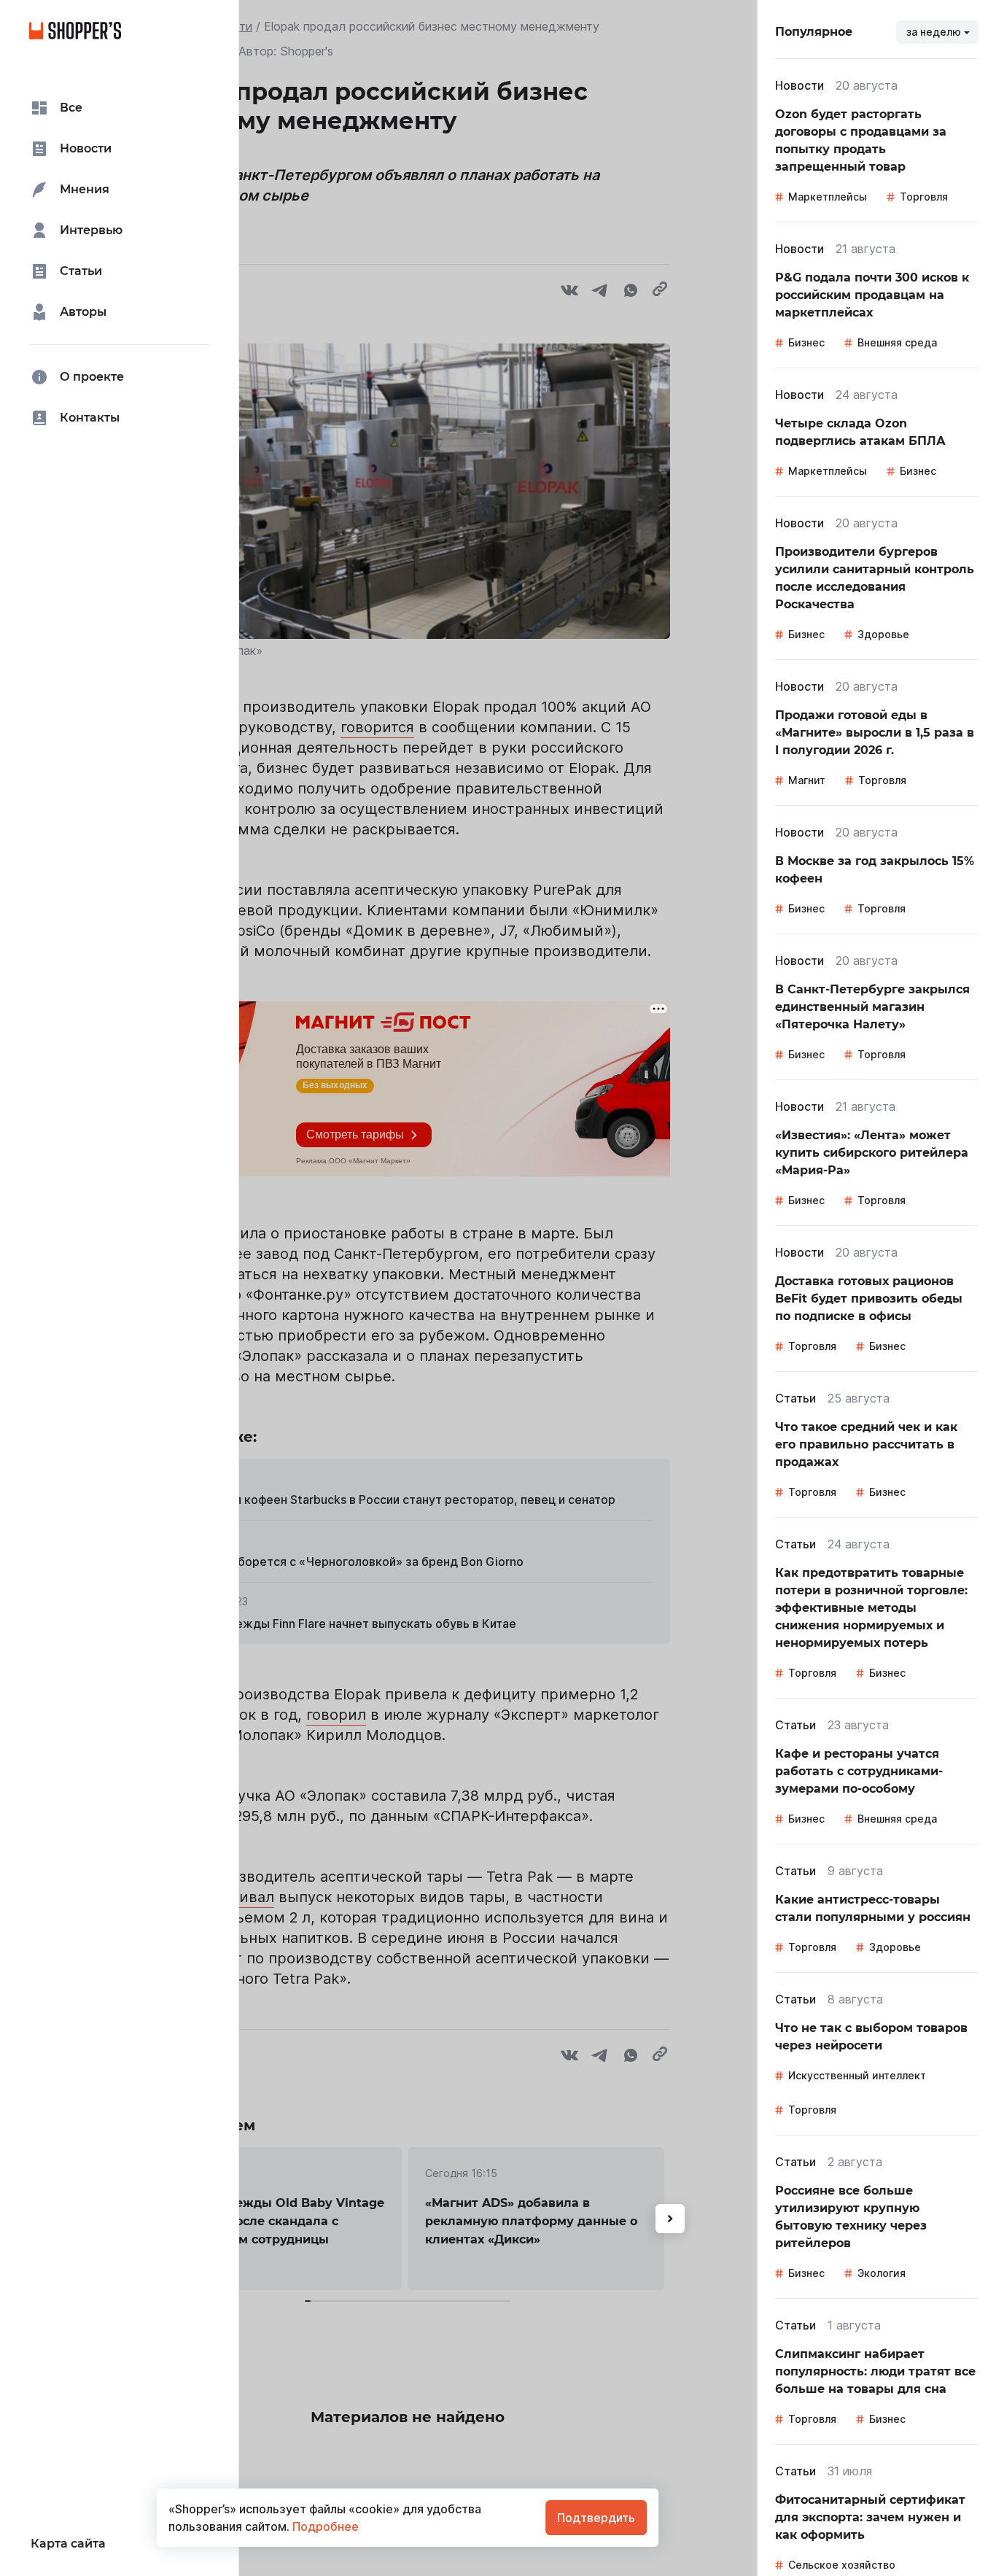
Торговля (924, 197)
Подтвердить (596, 2518)
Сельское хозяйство (842, 2565)
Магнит (807, 780)
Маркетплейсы (828, 197)
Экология (882, 2273)
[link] (877, 141)
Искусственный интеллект (857, 2075)
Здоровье (883, 634)
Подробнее (324, 2526)
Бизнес (806, 342)
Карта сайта (68, 2544)
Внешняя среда (897, 342)
